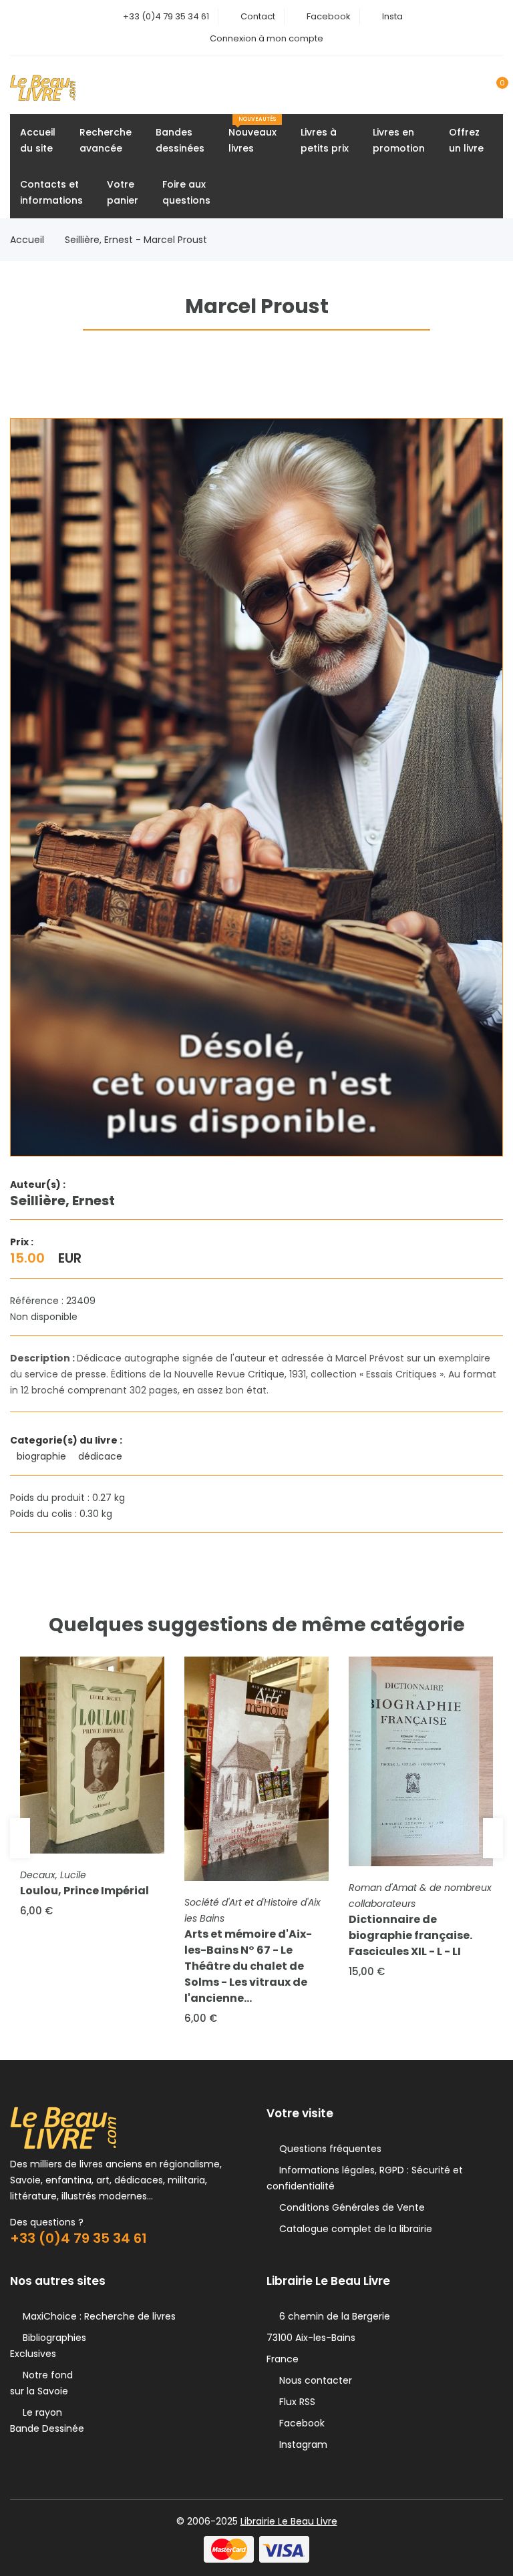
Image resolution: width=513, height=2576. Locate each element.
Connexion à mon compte (267, 38)
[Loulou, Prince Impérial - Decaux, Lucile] (92, 1755)
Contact (258, 16)
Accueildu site (38, 140)
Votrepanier (123, 192)
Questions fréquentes (328, 2149)
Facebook (329, 16)
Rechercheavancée (106, 140)
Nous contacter (313, 2380)
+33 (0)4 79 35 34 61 (166, 16)
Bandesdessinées (180, 140)
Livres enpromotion (399, 140)
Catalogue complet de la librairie (353, 2229)
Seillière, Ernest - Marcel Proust (136, 240)
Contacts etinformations (51, 192)
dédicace (102, 1456)
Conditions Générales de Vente (349, 2207)
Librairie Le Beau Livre (289, 2521)
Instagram (301, 2444)
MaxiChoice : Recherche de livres (97, 2316)
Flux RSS (295, 2402)
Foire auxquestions (186, 192)
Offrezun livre (466, 140)
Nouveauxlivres (252, 135)
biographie (43, 1456)
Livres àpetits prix (325, 140)
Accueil (27, 240)
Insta (392, 16)
